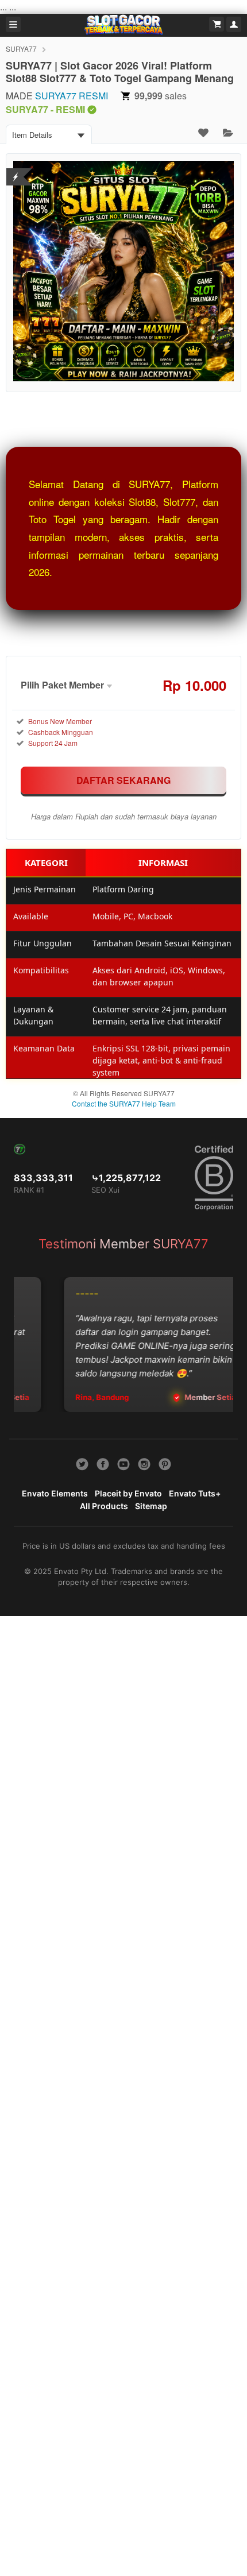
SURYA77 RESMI (72, 96)
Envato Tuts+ (195, 1493)
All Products (104, 1506)
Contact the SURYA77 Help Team (124, 1103)
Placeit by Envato (128, 1493)
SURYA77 (21, 49)
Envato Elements (55, 1493)
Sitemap (151, 1506)
